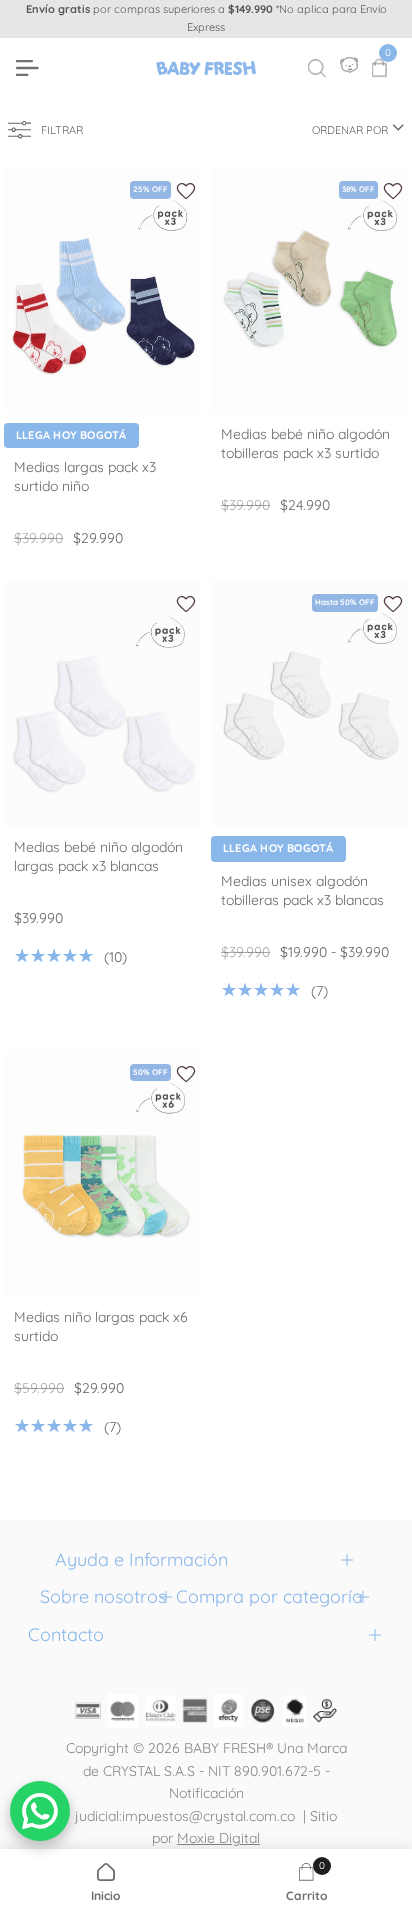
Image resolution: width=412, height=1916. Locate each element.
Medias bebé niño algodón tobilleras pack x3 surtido (305, 443)
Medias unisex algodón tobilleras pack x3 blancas (302, 890)
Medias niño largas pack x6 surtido (101, 1326)
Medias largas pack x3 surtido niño (85, 476)
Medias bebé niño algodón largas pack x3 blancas (98, 856)
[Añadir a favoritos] (186, 191)
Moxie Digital (218, 1838)
